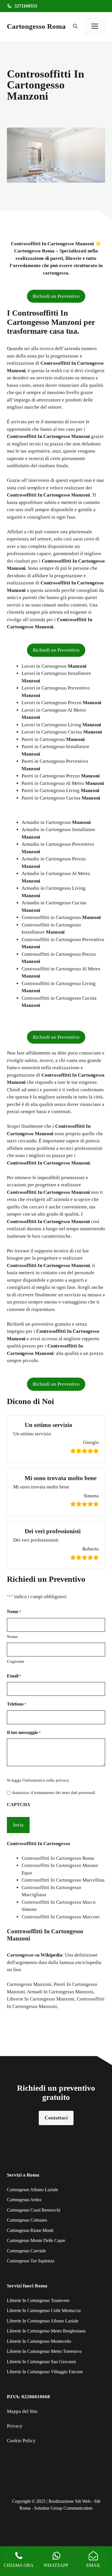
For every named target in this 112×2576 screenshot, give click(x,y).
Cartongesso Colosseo (27, 2220)
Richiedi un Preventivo (56, 296)
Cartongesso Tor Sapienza (31, 2261)
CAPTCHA (19, 1804)
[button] (75, 26)
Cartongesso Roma (36, 26)
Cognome (16, 1661)
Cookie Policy (21, 2441)
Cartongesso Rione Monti (30, 2230)
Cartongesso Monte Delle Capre (36, 2240)
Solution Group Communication (63, 2508)
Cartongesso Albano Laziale (32, 2190)
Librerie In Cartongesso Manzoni (41, 1999)
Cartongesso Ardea (24, 2200)
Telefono (17, 1704)
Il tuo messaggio (24, 1732)
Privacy (15, 2426)
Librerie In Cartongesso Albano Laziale (43, 2321)
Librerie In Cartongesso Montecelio (39, 2341)
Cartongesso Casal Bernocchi (34, 2210)
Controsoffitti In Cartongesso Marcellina (63, 1880)
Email (14, 1676)
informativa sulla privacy (47, 1780)
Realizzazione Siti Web (69, 2501)
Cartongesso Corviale (26, 2251)
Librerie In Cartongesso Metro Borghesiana (46, 2331)
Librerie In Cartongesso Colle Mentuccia (44, 2311)
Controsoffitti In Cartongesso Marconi (61, 1917)
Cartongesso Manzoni (29, 1984)
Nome (12, 1637)
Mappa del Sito (22, 2411)
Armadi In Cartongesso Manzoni (60, 1992)
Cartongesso (20, 1955)
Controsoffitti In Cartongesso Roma (58, 1858)
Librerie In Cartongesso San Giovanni (41, 2362)
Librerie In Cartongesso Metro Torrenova (44, 2351)
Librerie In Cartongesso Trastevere (38, 2300)
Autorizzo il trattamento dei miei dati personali (53, 1793)
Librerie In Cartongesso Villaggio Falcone (45, 2372)
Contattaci (56, 2118)
